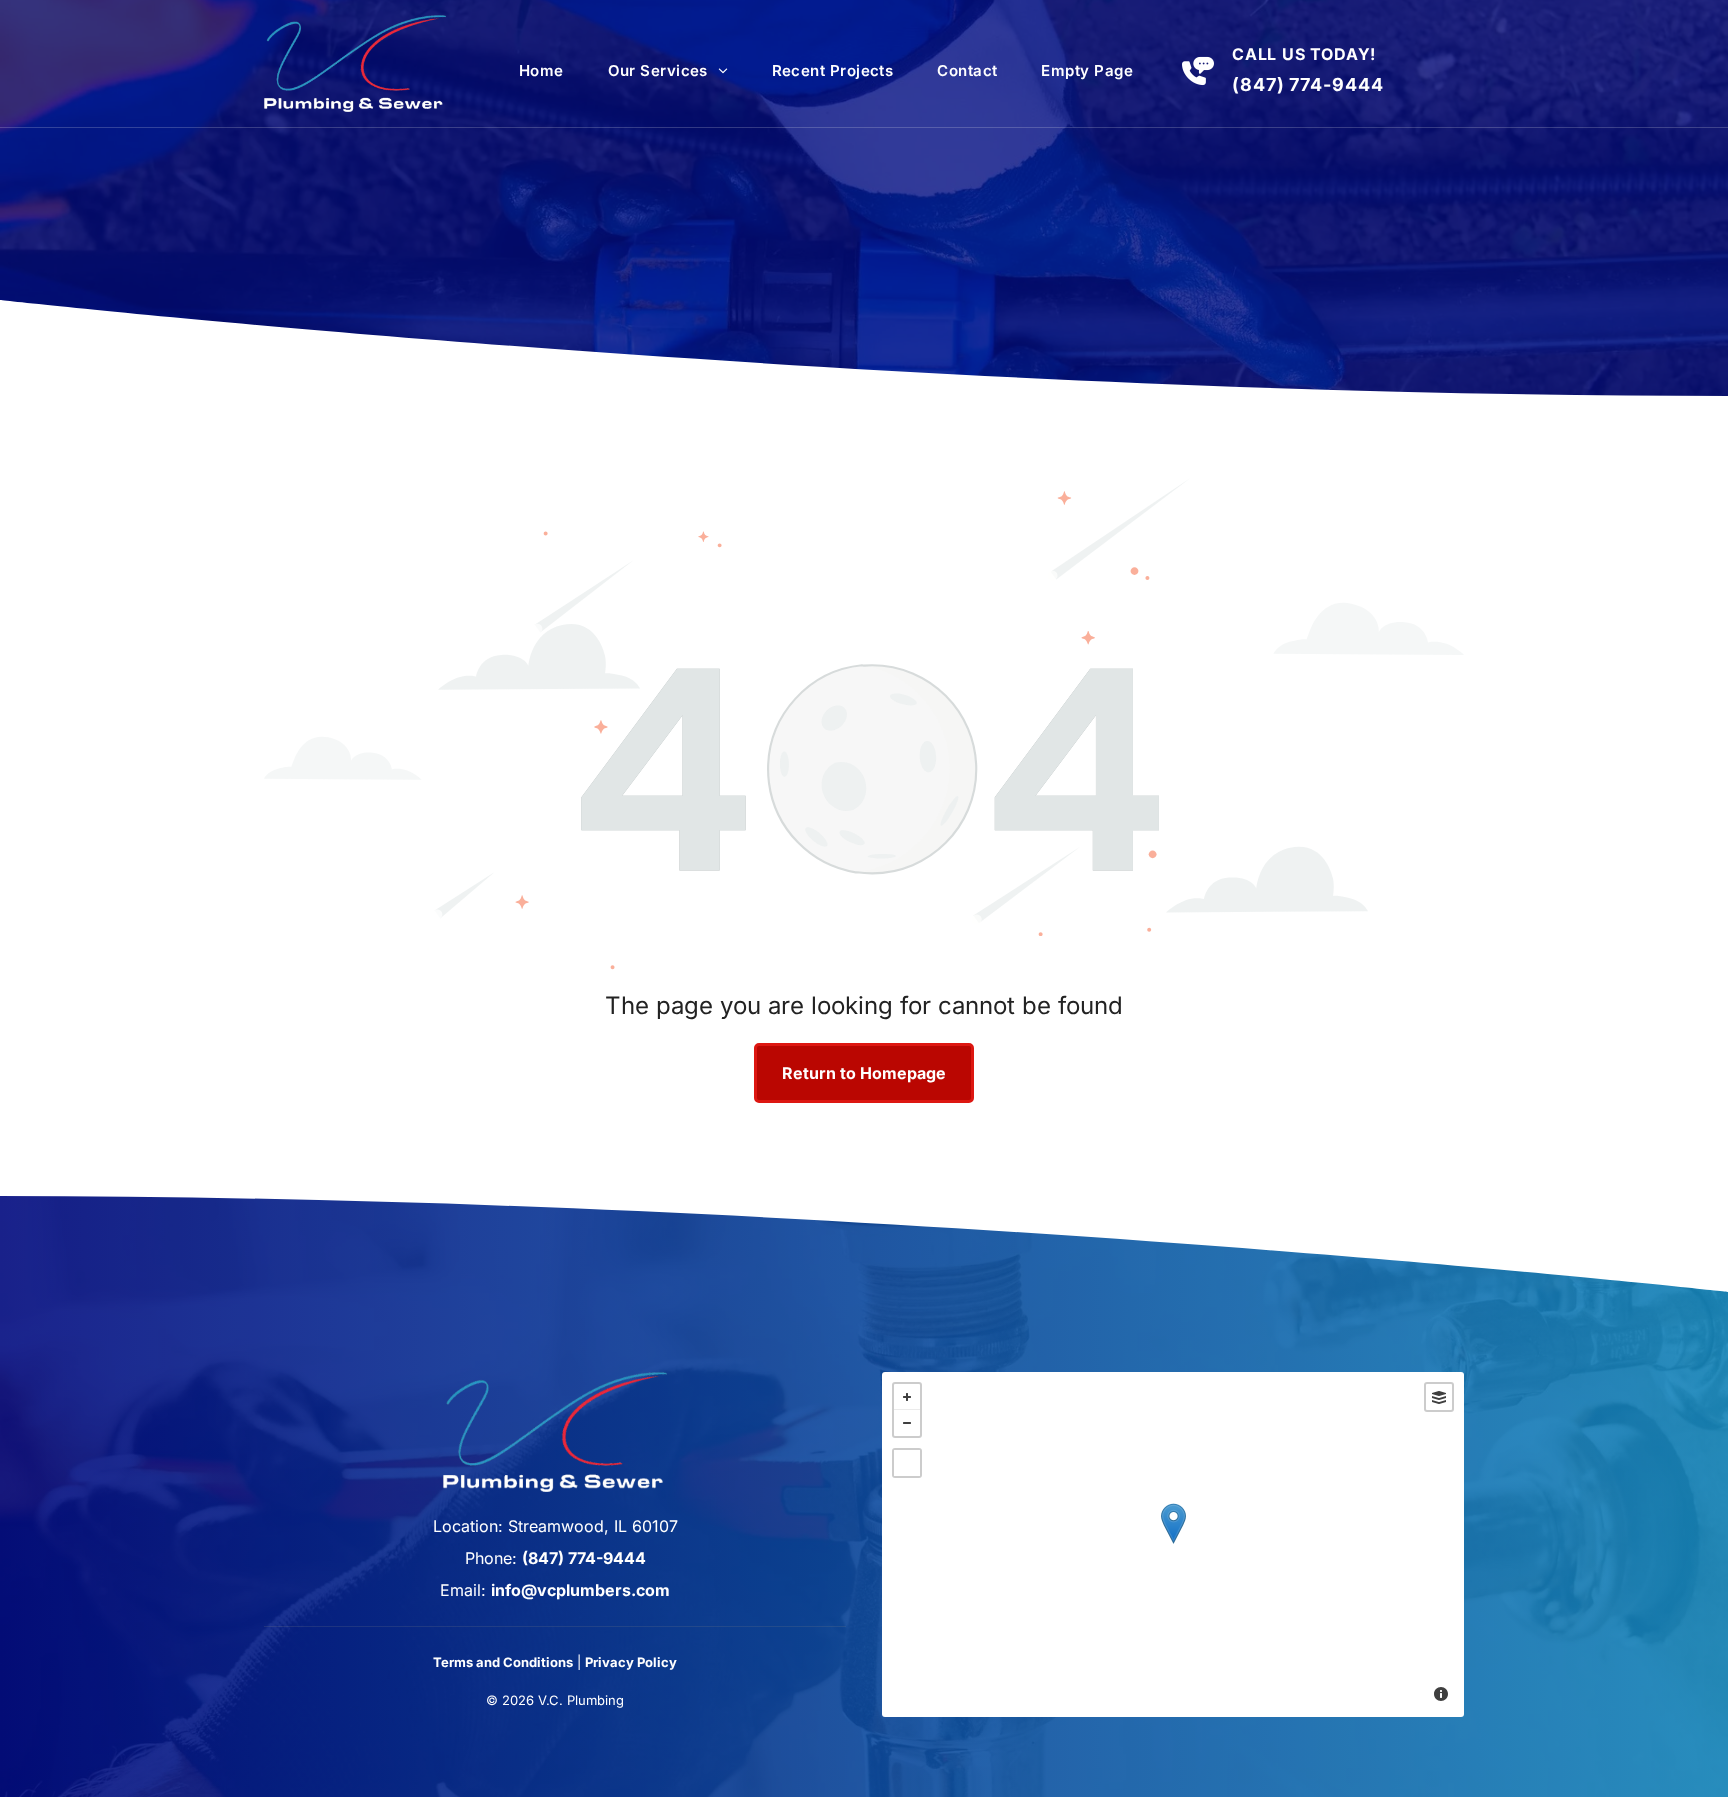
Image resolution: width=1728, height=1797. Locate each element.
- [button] (907, 1423)
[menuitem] (541, 71)
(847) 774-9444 (1308, 84)
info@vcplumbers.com (580, 1590)
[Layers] (1439, 1397)
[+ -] (1173, 1544)
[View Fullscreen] (907, 1463)
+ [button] (907, 1397)
